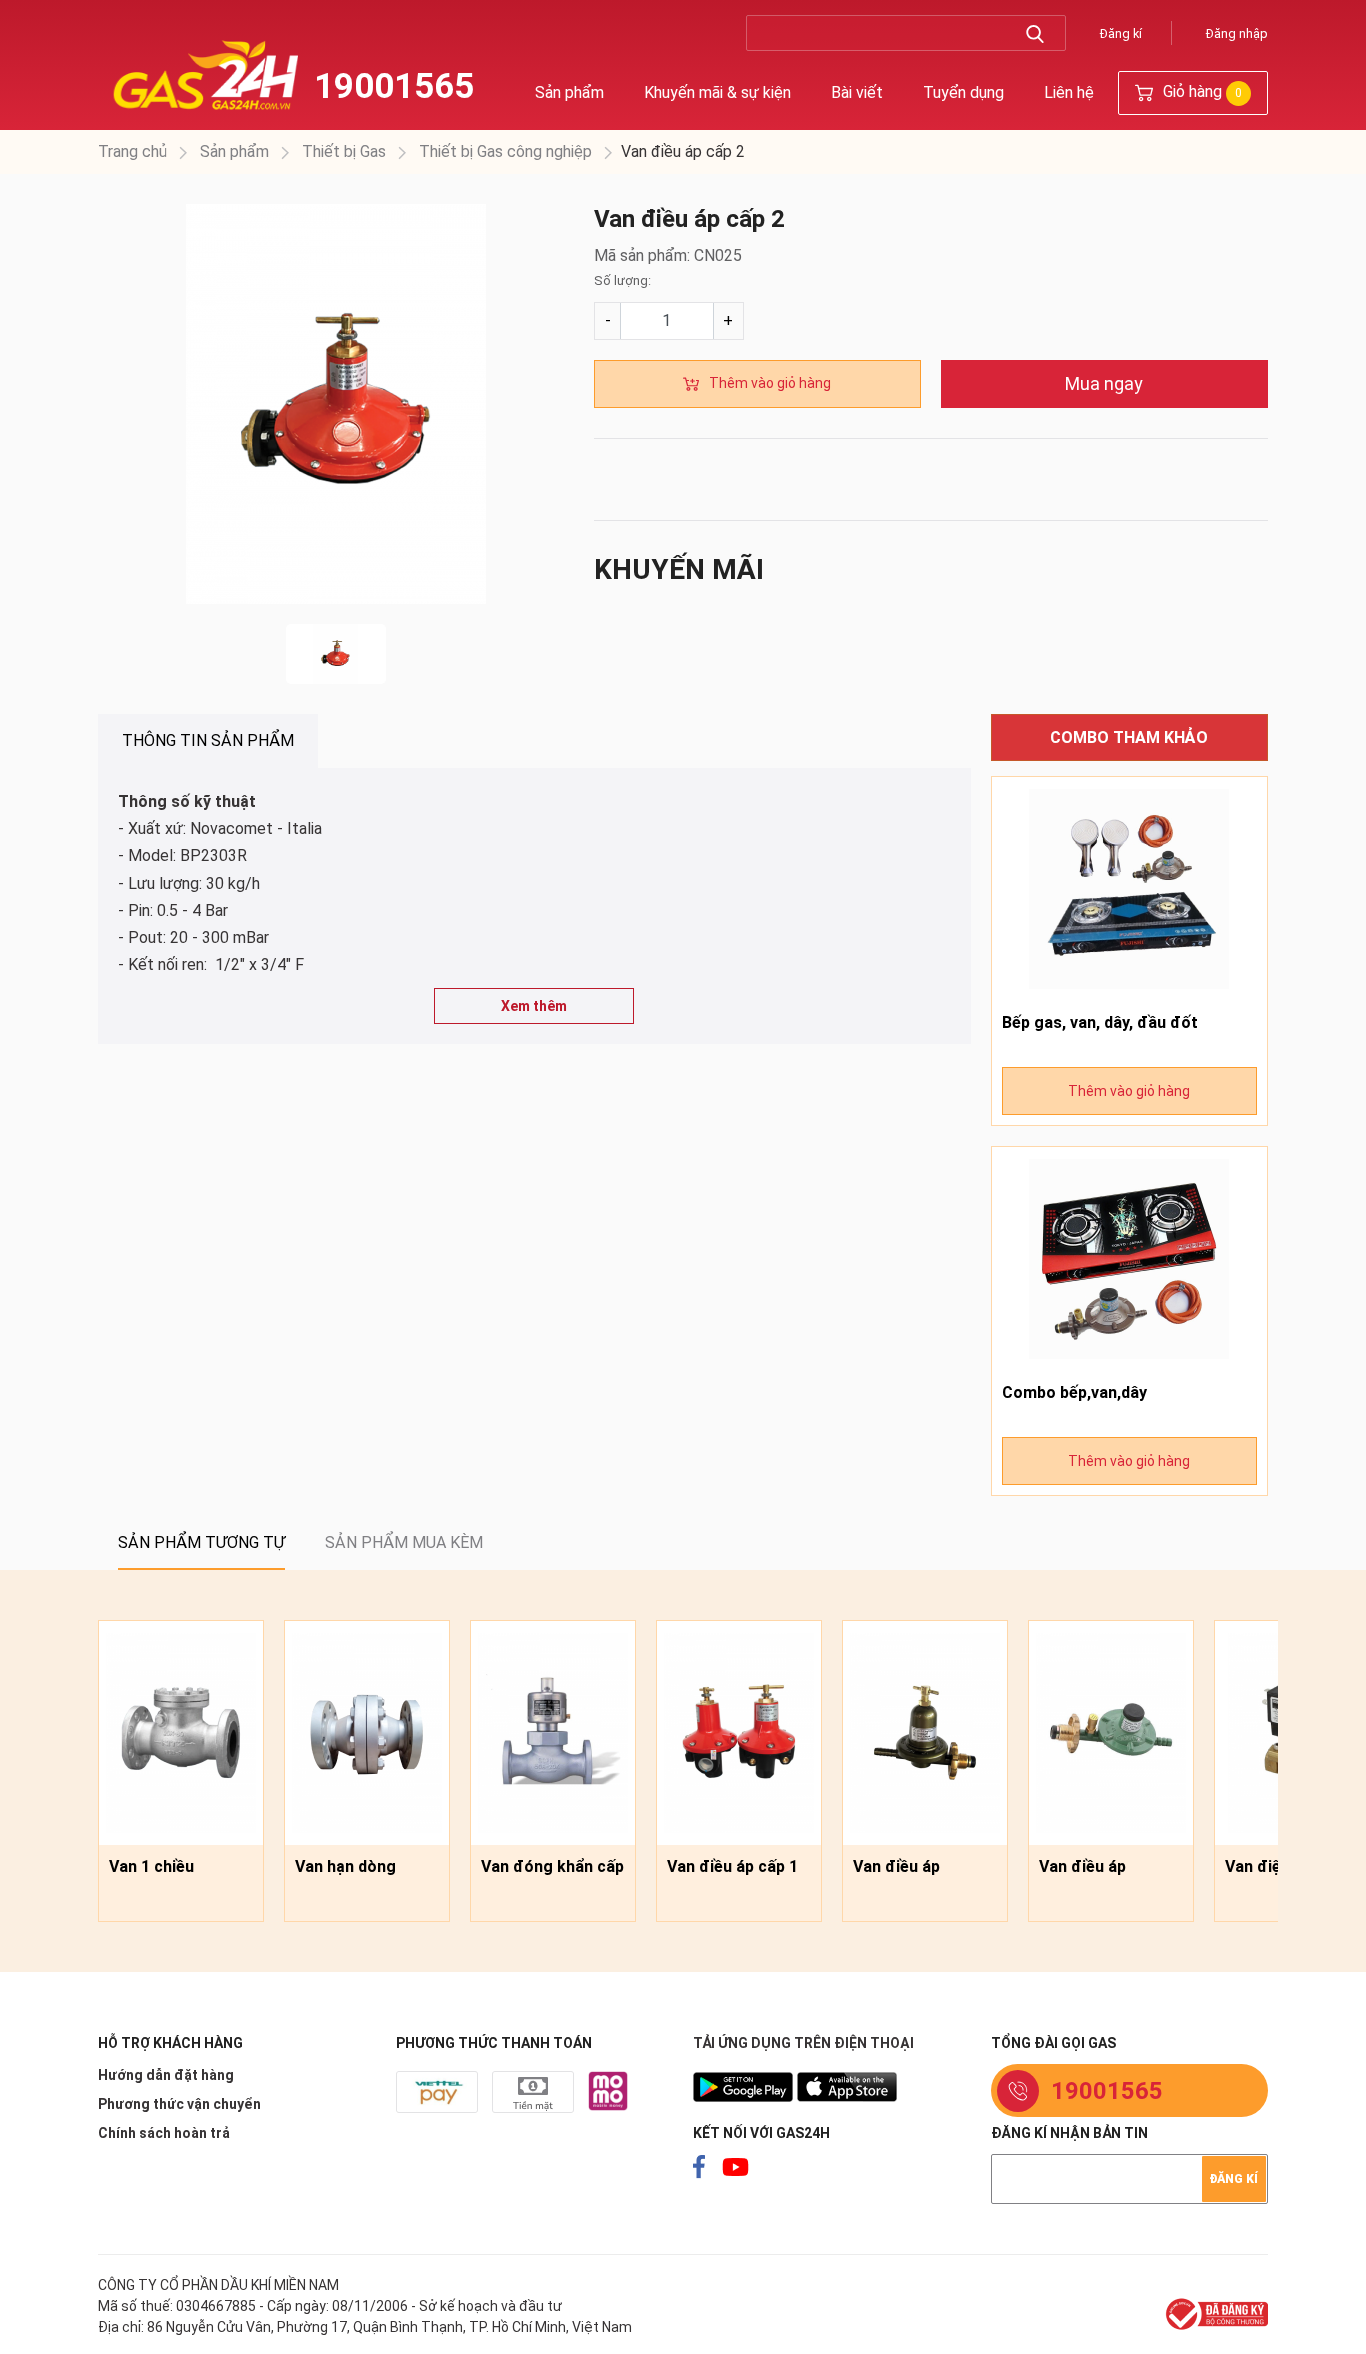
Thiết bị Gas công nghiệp (503, 151)
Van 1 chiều (151, 1866)
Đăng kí (1121, 33)
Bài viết (857, 92)
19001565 (394, 86)
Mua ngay (1104, 383)
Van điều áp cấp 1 (732, 1866)
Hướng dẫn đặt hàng (166, 2075)
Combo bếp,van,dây (1074, 1392)
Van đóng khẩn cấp (552, 1866)
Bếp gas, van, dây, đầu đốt (1100, 1022)
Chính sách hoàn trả (164, 2133)
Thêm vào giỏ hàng (770, 383)
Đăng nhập (1237, 33)
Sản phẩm (569, 92)
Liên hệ (1069, 92)
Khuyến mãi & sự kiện (717, 92)
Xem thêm (534, 1006)
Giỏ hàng (1200, 91)
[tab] (208, 741)
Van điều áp (896, 1866)
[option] (336, 404)
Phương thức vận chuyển (179, 2104)
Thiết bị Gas (342, 151)
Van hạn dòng (345, 1866)
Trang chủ (132, 151)
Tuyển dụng (963, 92)
